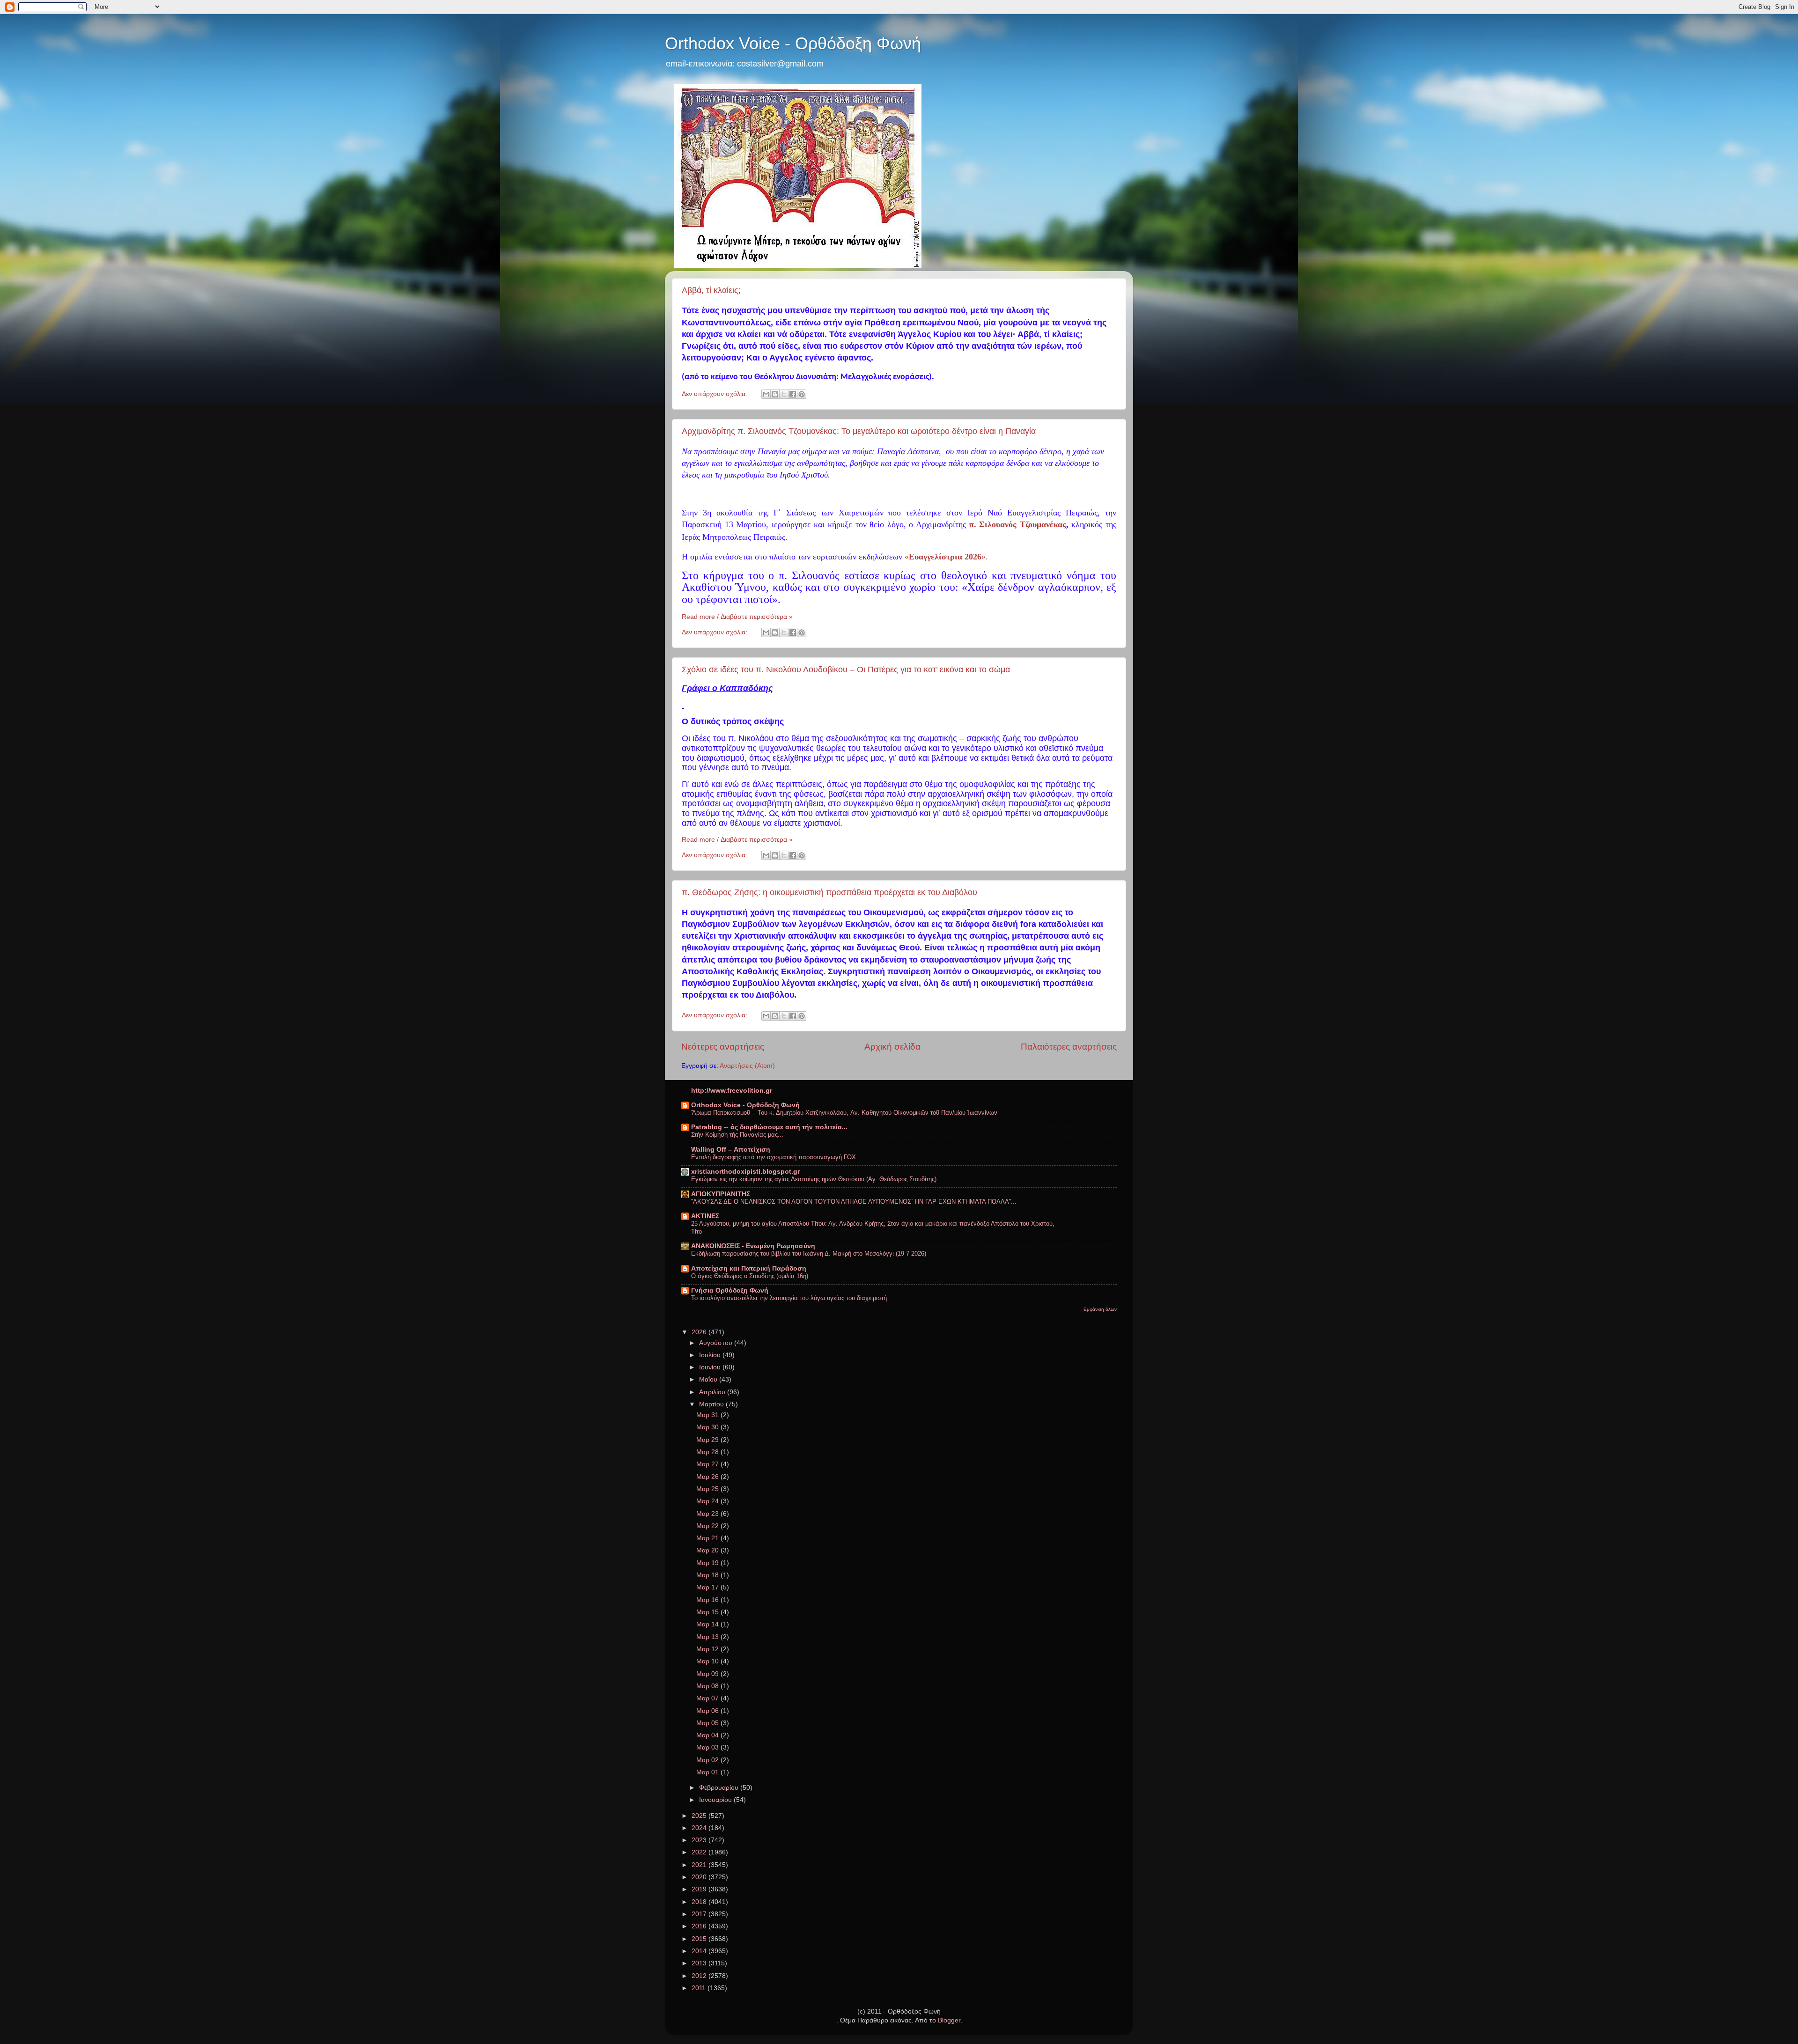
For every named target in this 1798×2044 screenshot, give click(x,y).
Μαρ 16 (708, 1600)
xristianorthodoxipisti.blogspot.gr (745, 1172)
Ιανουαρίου (716, 1800)
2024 (700, 1828)
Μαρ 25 (708, 1489)
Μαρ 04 (708, 1735)
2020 (700, 1877)
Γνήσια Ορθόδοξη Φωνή (730, 1290)
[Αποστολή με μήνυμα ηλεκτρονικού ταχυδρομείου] (766, 394)
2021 (700, 1865)
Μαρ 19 (708, 1563)
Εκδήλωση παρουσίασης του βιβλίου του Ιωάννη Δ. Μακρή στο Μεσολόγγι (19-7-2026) (809, 1254)
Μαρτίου (712, 1404)
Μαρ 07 (708, 1698)
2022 (700, 1852)
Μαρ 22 (708, 1526)
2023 (700, 1840)
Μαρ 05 (708, 1723)
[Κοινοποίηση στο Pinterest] (802, 394)
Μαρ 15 (708, 1612)
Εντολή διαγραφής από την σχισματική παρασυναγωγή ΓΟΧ (774, 1157)
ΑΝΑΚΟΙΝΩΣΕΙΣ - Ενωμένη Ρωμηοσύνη (753, 1246)
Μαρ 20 (708, 1550)
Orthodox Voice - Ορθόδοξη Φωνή (793, 43)
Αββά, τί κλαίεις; (711, 290)
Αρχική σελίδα (892, 1047)
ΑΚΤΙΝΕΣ (705, 1216)
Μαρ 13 (708, 1637)
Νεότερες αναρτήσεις (723, 1047)
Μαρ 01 (708, 1772)
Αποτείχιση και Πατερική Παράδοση (749, 1268)
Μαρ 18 (708, 1575)
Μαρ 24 (708, 1501)
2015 (700, 1939)
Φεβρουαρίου (720, 1788)
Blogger (949, 2020)
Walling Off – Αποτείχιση (731, 1150)
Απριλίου (713, 1392)
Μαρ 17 (708, 1587)
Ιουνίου (711, 1367)
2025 (700, 1816)
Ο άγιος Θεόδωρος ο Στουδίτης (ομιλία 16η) (750, 1276)
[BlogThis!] (775, 394)
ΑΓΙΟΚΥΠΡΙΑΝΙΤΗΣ (721, 1194)
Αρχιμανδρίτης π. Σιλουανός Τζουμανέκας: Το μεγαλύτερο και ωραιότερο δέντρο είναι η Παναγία (859, 431)
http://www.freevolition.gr (732, 1091)
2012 (700, 1976)
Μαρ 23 (708, 1514)
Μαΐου (709, 1379)
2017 (700, 1914)
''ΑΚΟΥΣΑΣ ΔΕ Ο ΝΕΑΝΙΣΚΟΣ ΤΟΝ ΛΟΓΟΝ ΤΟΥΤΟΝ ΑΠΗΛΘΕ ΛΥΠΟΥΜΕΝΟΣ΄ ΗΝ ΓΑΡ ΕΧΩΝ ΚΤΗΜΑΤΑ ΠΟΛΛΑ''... (854, 1202)
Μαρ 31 (708, 1415)
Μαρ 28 (708, 1452)
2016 (700, 1926)
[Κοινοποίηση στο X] (784, 394)
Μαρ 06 (708, 1711)
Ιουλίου (711, 1355)
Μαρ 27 (708, 1464)
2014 (700, 1951)
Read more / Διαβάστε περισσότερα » (737, 617)
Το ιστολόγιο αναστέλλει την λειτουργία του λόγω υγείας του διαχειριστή (789, 1298)
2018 (700, 1902)
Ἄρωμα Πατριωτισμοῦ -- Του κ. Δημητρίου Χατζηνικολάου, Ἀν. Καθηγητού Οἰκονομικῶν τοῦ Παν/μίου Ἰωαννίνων (844, 1113)
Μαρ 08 (708, 1686)
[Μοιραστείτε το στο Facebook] (793, 394)
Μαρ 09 (708, 1674)
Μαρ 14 (708, 1624)
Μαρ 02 (708, 1760)
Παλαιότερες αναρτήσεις (1069, 1047)
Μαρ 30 (708, 1427)
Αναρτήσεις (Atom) (747, 1066)
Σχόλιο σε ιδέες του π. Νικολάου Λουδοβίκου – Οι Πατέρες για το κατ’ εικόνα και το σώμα (846, 669)
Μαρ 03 (708, 1747)
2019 (700, 1889)
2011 (700, 1988)
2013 (700, 1963)
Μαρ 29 (708, 1440)
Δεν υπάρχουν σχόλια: (715, 394)
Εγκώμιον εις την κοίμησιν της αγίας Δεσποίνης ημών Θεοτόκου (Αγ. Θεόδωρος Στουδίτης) (814, 1179)
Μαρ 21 (708, 1538)
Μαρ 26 (708, 1477)
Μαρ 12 (708, 1649)
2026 (700, 1332)
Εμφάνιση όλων (1100, 1309)
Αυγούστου (717, 1343)
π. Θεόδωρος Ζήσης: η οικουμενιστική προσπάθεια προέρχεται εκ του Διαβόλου (829, 892)
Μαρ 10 (708, 1661)
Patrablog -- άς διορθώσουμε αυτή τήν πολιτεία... (769, 1127)
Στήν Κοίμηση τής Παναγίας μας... (737, 1135)
